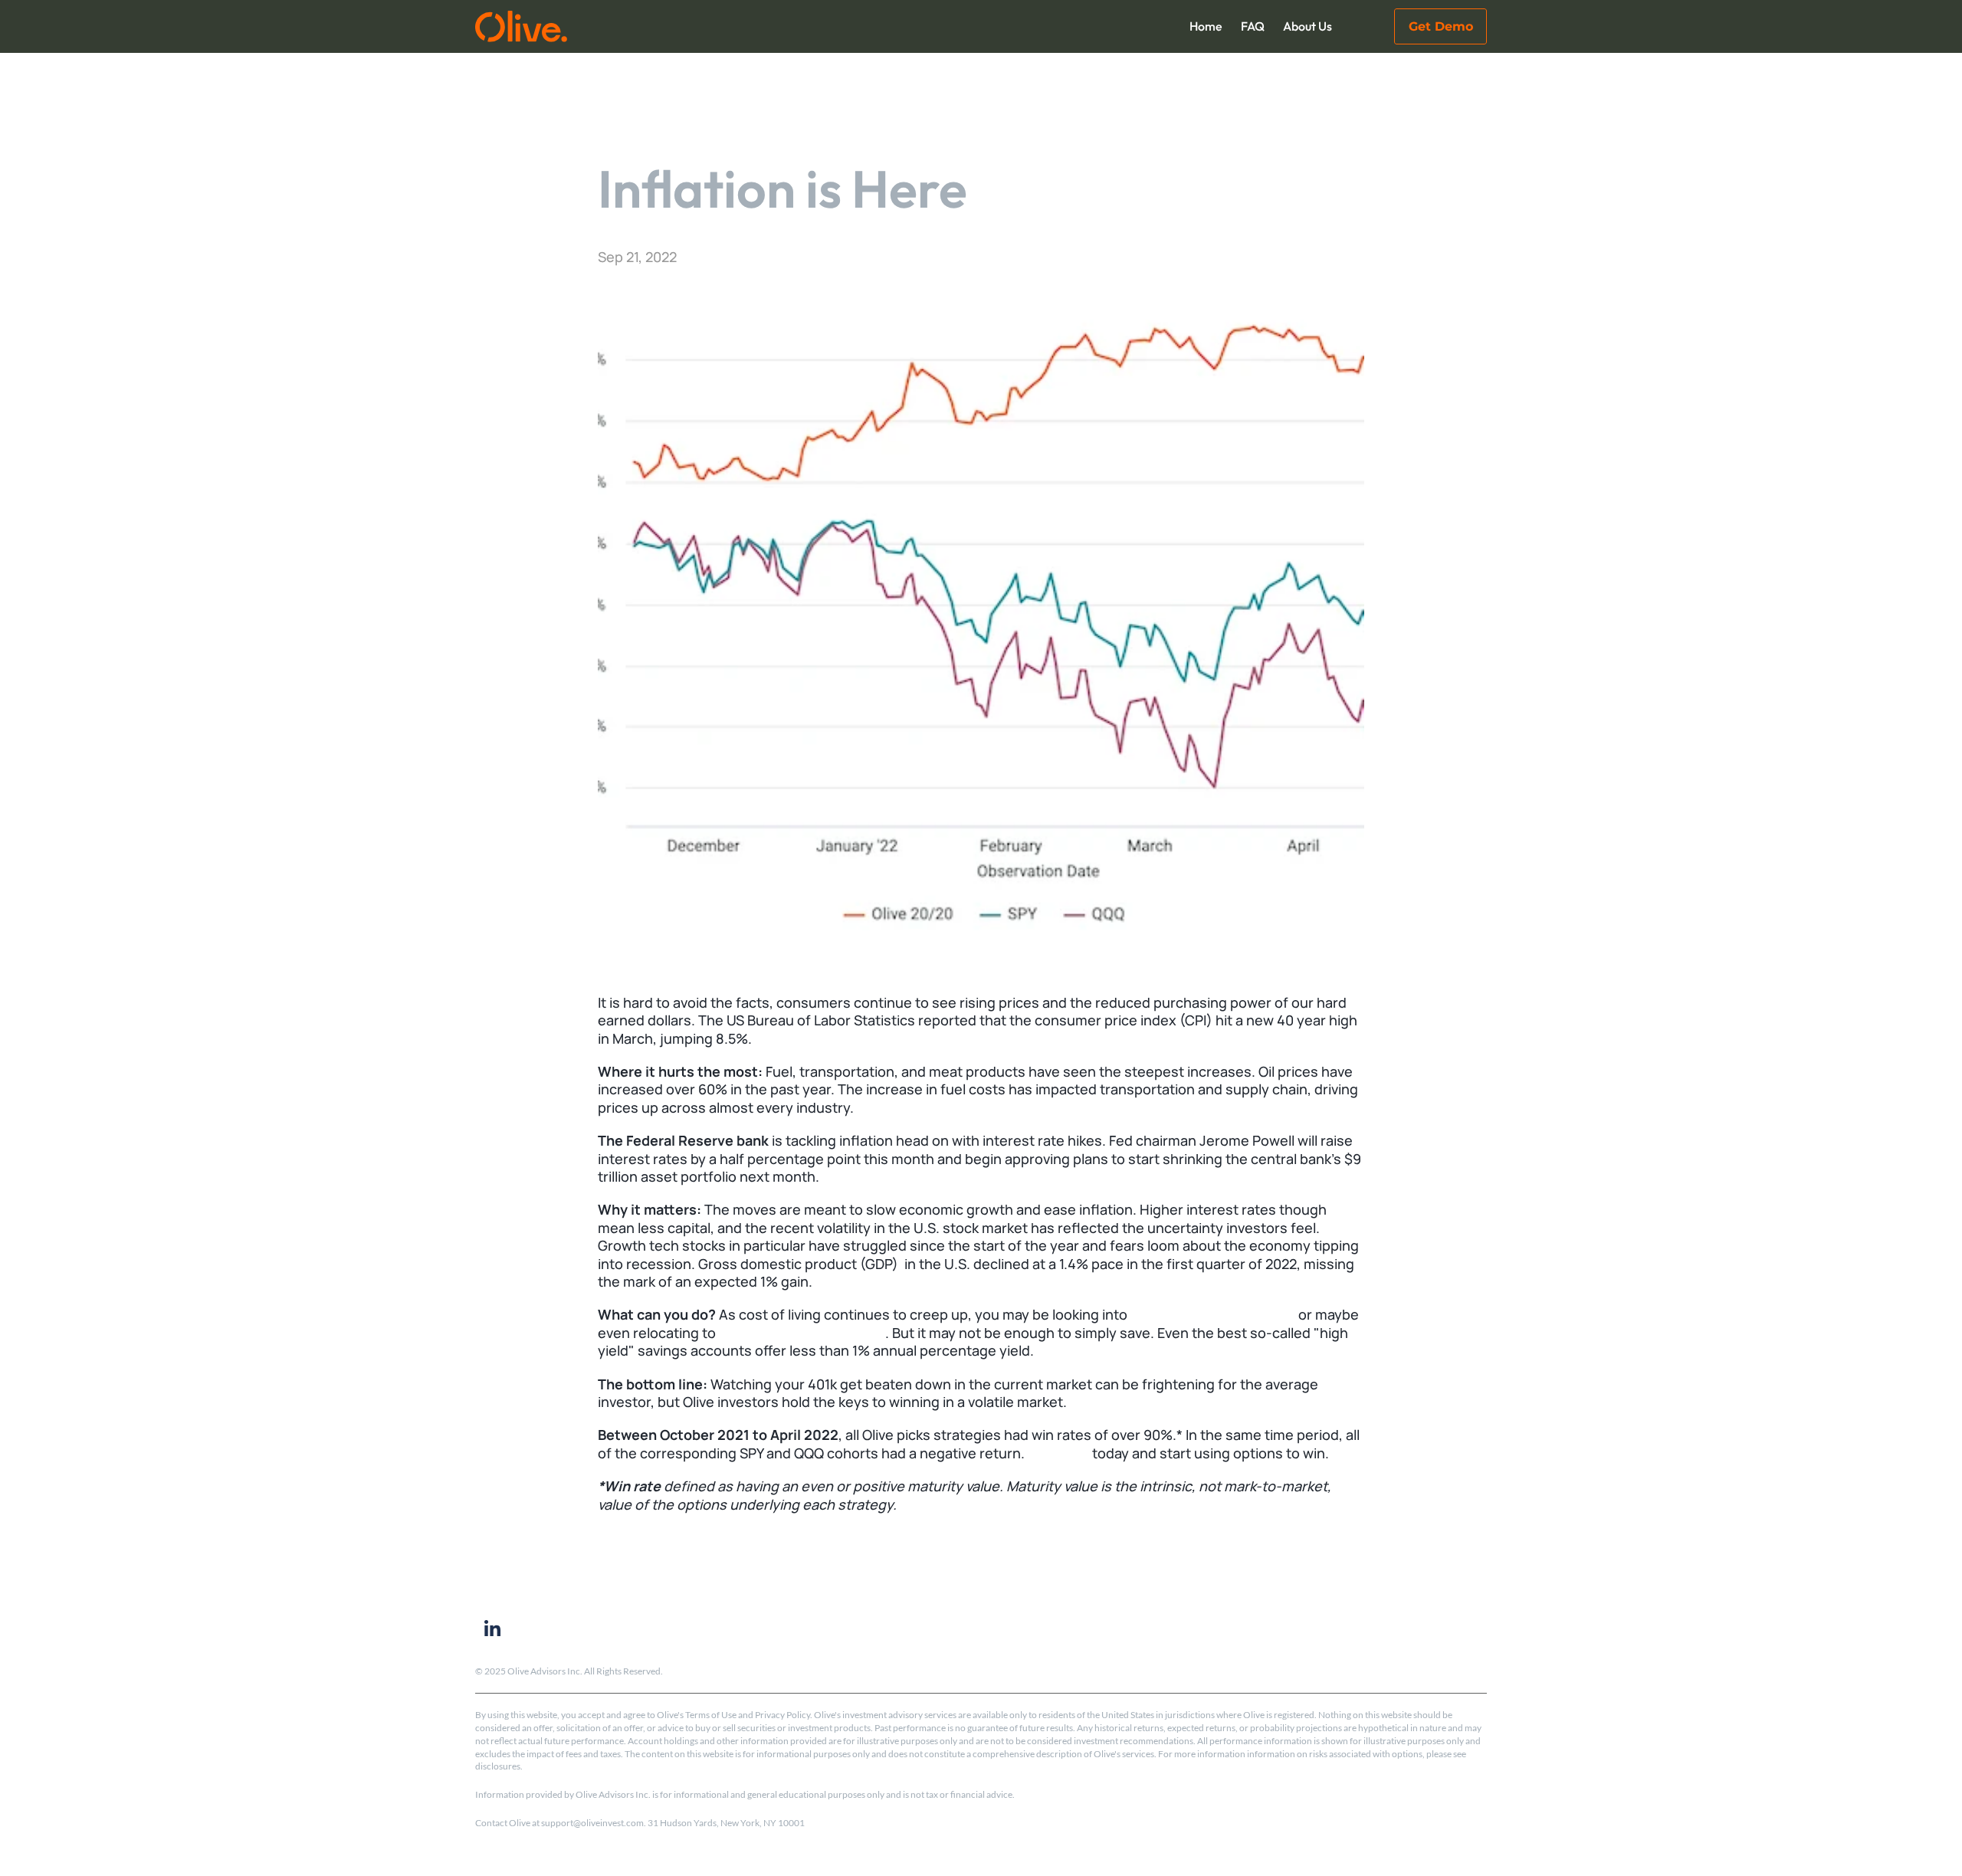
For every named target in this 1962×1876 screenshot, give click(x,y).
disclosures (498, 1766)
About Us (1307, 26)
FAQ (1253, 26)
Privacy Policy (783, 1715)
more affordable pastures (802, 1333)
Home (1206, 26)
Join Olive (1058, 1453)
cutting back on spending (1213, 1314)
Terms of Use (711, 1715)
